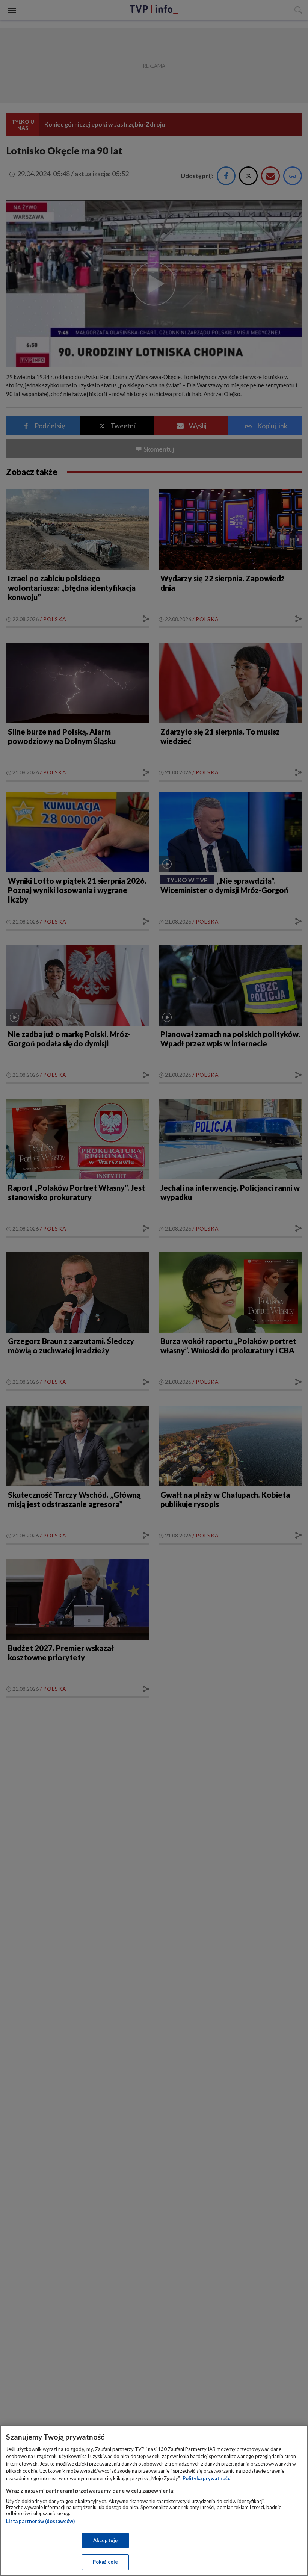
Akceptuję (105, 2540)
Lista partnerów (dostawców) (40, 2521)
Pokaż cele (105, 2562)
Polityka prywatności (207, 2478)
